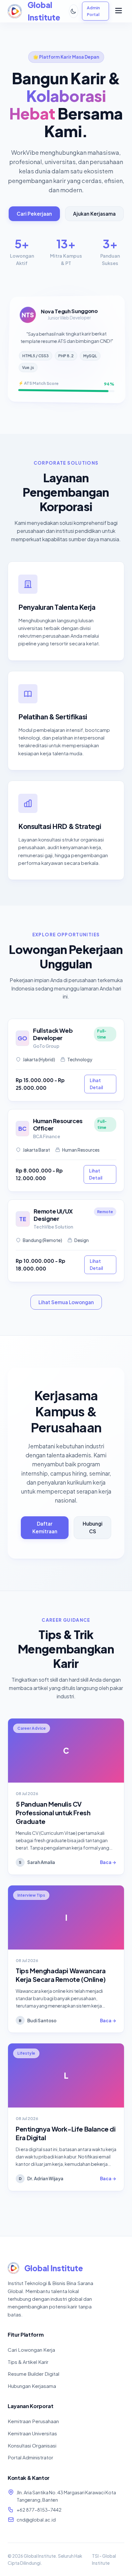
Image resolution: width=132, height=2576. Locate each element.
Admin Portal (93, 11)
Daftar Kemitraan (45, 1527)
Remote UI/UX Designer (53, 1215)
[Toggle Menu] (119, 11)
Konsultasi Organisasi (32, 2445)
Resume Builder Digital (33, 2374)
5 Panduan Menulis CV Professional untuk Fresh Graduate (53, 1813)
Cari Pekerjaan (34, 214)
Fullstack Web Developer (53, 1034)
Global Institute (54, 2268)
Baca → (108, 1862)
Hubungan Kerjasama (32, 2386)
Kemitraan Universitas (32, 2433)
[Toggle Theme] (74, 11)
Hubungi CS (93, 1527)
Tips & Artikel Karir (28, 2362)
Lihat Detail (96, 1084)
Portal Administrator (30, 2457)
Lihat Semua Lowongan (66, 1302)
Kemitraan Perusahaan (33, 2421)
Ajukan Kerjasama (94, 214)
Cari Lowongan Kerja (31, 2350)
